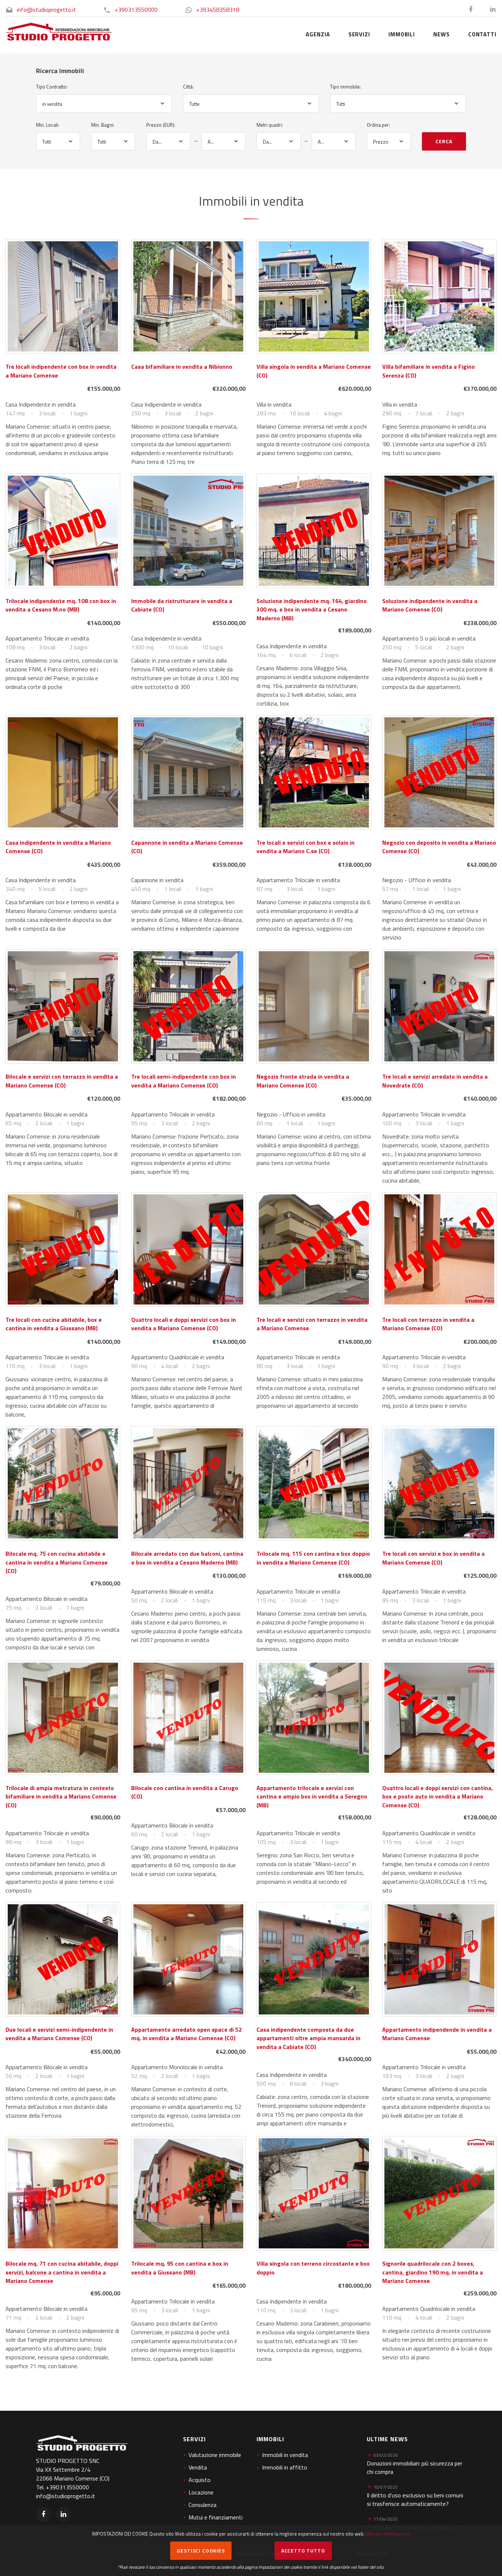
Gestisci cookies (201, 2550)
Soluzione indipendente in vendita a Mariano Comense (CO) (430, 605)
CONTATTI (482, 34)
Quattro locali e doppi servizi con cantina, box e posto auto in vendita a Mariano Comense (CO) (438, 1796)
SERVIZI (359, 34)
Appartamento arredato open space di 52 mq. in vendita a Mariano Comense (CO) (187, 2034)
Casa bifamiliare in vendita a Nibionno (182, 367)
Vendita (198, 2467)
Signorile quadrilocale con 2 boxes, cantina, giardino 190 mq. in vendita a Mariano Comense (433, 2272)
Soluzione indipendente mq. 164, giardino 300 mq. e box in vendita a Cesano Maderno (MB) (312, 609)
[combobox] (104, 104)
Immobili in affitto (285, 2467)
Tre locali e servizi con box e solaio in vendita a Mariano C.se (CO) (306, 847)
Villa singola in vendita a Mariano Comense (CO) (314, 371)
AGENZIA (318, 34)
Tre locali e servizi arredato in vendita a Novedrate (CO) (435, 1081)
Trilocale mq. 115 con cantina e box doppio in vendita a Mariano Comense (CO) (313, 1558)
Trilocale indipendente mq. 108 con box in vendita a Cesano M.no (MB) (61, 605)
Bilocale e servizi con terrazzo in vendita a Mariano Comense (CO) (62, 1081)
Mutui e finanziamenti (216, 2517)
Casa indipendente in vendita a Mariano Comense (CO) (58, 847)
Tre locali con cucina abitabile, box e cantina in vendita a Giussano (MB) (54, 1324)
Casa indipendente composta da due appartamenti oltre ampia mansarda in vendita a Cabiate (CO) (309, 2038)
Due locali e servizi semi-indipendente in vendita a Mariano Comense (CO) (59, 2034)
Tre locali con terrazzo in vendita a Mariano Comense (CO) (428, 1324)
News (442, 34)
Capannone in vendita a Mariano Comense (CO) (187, 847)
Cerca (444, 141)
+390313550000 (136, 10)
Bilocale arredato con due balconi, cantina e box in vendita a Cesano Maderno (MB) (187, 1558)
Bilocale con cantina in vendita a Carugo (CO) (185, 1792)
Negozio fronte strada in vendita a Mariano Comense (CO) (303, 1081)
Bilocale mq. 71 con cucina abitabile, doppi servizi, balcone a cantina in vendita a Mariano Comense (62, 2272)
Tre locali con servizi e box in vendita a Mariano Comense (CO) (433, 1558)
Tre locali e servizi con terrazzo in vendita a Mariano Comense (312, 1324)
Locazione (201, 2492)
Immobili (402, 34)
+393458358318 (218, 10)
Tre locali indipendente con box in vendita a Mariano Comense (61, 371)
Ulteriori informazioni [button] (388, 2534)
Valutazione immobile (215, 2455)
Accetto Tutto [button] (303, 2550)
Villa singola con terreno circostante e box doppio (313, 2268)
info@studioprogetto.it (46, 10)
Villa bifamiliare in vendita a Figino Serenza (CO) (429, 371)
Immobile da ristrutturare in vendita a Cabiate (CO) (182, 605)
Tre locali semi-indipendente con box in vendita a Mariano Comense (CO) (184, 1081)
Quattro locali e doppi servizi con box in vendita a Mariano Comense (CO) (184, 1324)
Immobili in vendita (285, 2455)
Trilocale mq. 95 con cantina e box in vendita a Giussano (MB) (180, 2268)
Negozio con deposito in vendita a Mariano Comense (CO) (439, 847)
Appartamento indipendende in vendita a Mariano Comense (437, 2034)
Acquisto (200, 2480)
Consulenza (202, 2505)
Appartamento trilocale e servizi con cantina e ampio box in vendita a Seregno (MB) (312, 1796)
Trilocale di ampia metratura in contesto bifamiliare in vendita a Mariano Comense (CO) (61, 1796)
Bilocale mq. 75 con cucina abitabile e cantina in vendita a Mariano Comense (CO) (57, 1562)
